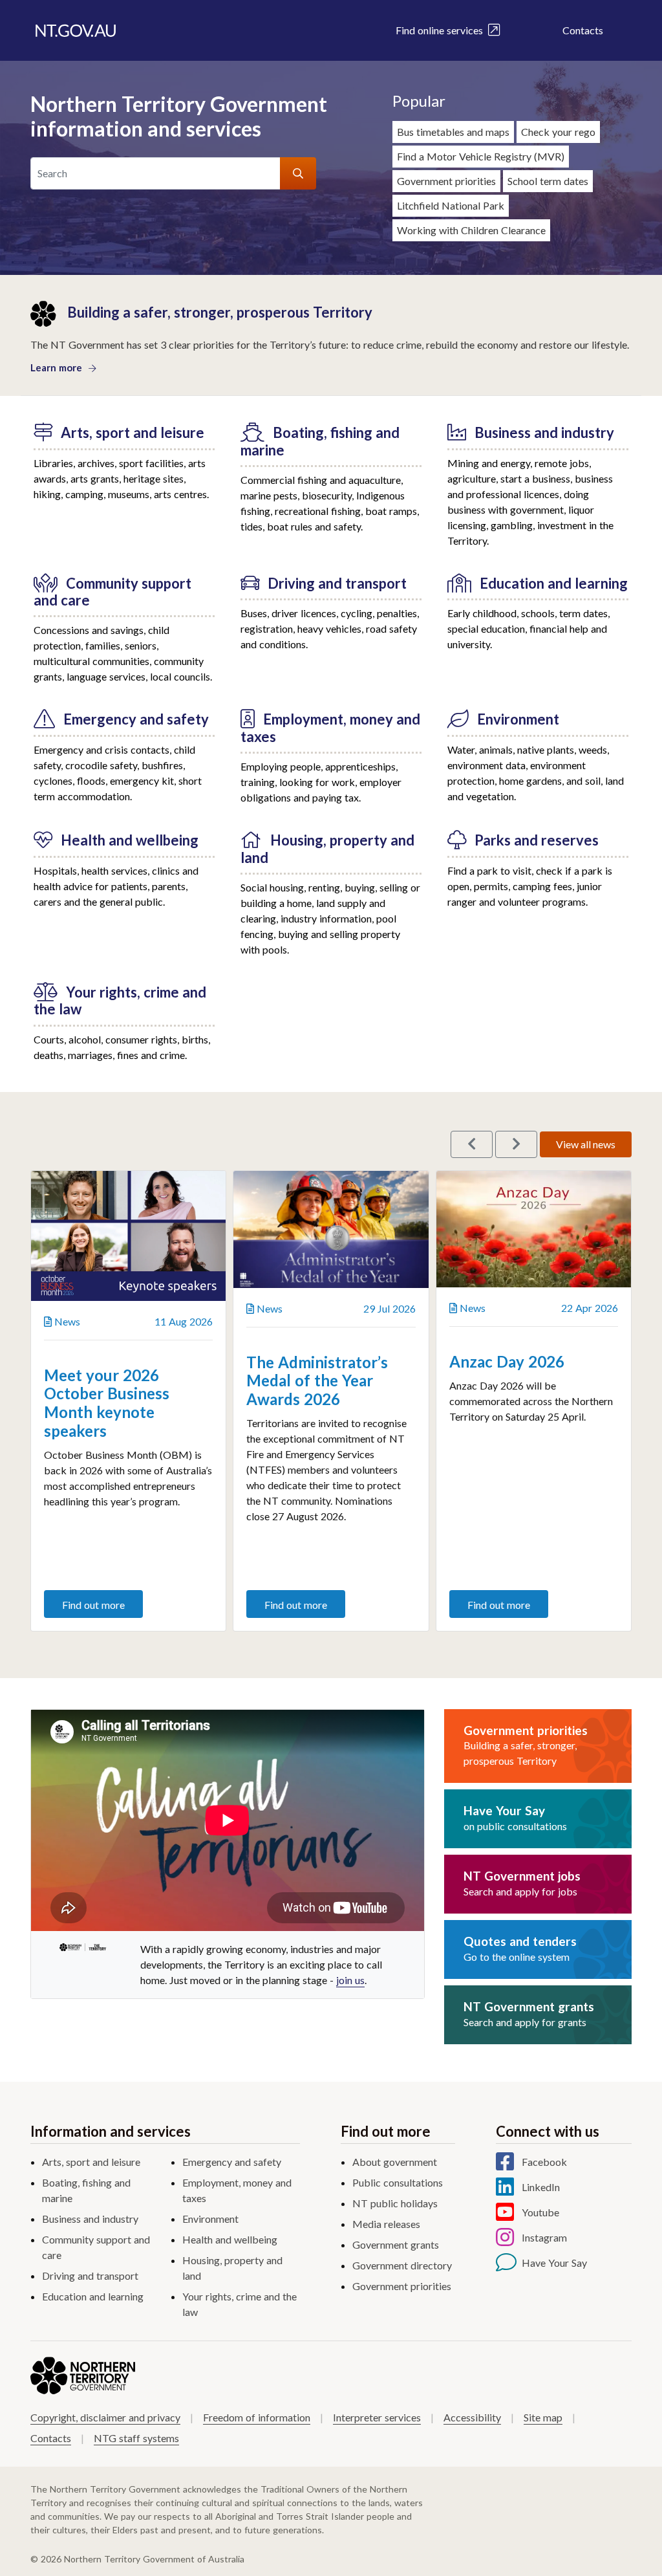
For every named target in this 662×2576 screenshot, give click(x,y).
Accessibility (472, 2417)
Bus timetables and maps (453, 132)
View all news (586, 1144)
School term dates (548, 181)
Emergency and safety (232, 2162)
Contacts (583, 30)
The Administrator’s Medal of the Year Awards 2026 (317, 1381)
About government (395, 2162)
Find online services (442, 30)
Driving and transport (90, 2276)
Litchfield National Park (451, 205)
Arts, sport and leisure (91, 2162)
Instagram (544, 2237)
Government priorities (446, 181)
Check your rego (558, 132)
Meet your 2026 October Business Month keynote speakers (107, 1403)
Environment (210, 2219)
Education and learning (93, 2296)
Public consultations (398, 2182)
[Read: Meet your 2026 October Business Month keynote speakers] (128, 1236)
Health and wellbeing (230, 2239)
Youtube (540, 2212)
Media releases (386, 2224)
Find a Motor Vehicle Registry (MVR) (481, 156)
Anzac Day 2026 (507, 1361)
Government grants (396, 2244)
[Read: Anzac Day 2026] (534, 1229)
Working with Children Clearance (471, 230)
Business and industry (90, 2219)
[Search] (298, 173)
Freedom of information (257, 2417)
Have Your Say (554, 2263)
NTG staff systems (136, 2438)
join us (350, 1980)
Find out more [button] (93, 1605)
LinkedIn (541, 2187)
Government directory (402, 2265)
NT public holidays (395, 2203)
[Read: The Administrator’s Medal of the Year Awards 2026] (331, 1229)
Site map (543, 2417)
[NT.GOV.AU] (76, 30)
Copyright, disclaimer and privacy (105, 2417)
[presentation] (472, 1144)
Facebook (544, 2162)
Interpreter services (377, 2417)
